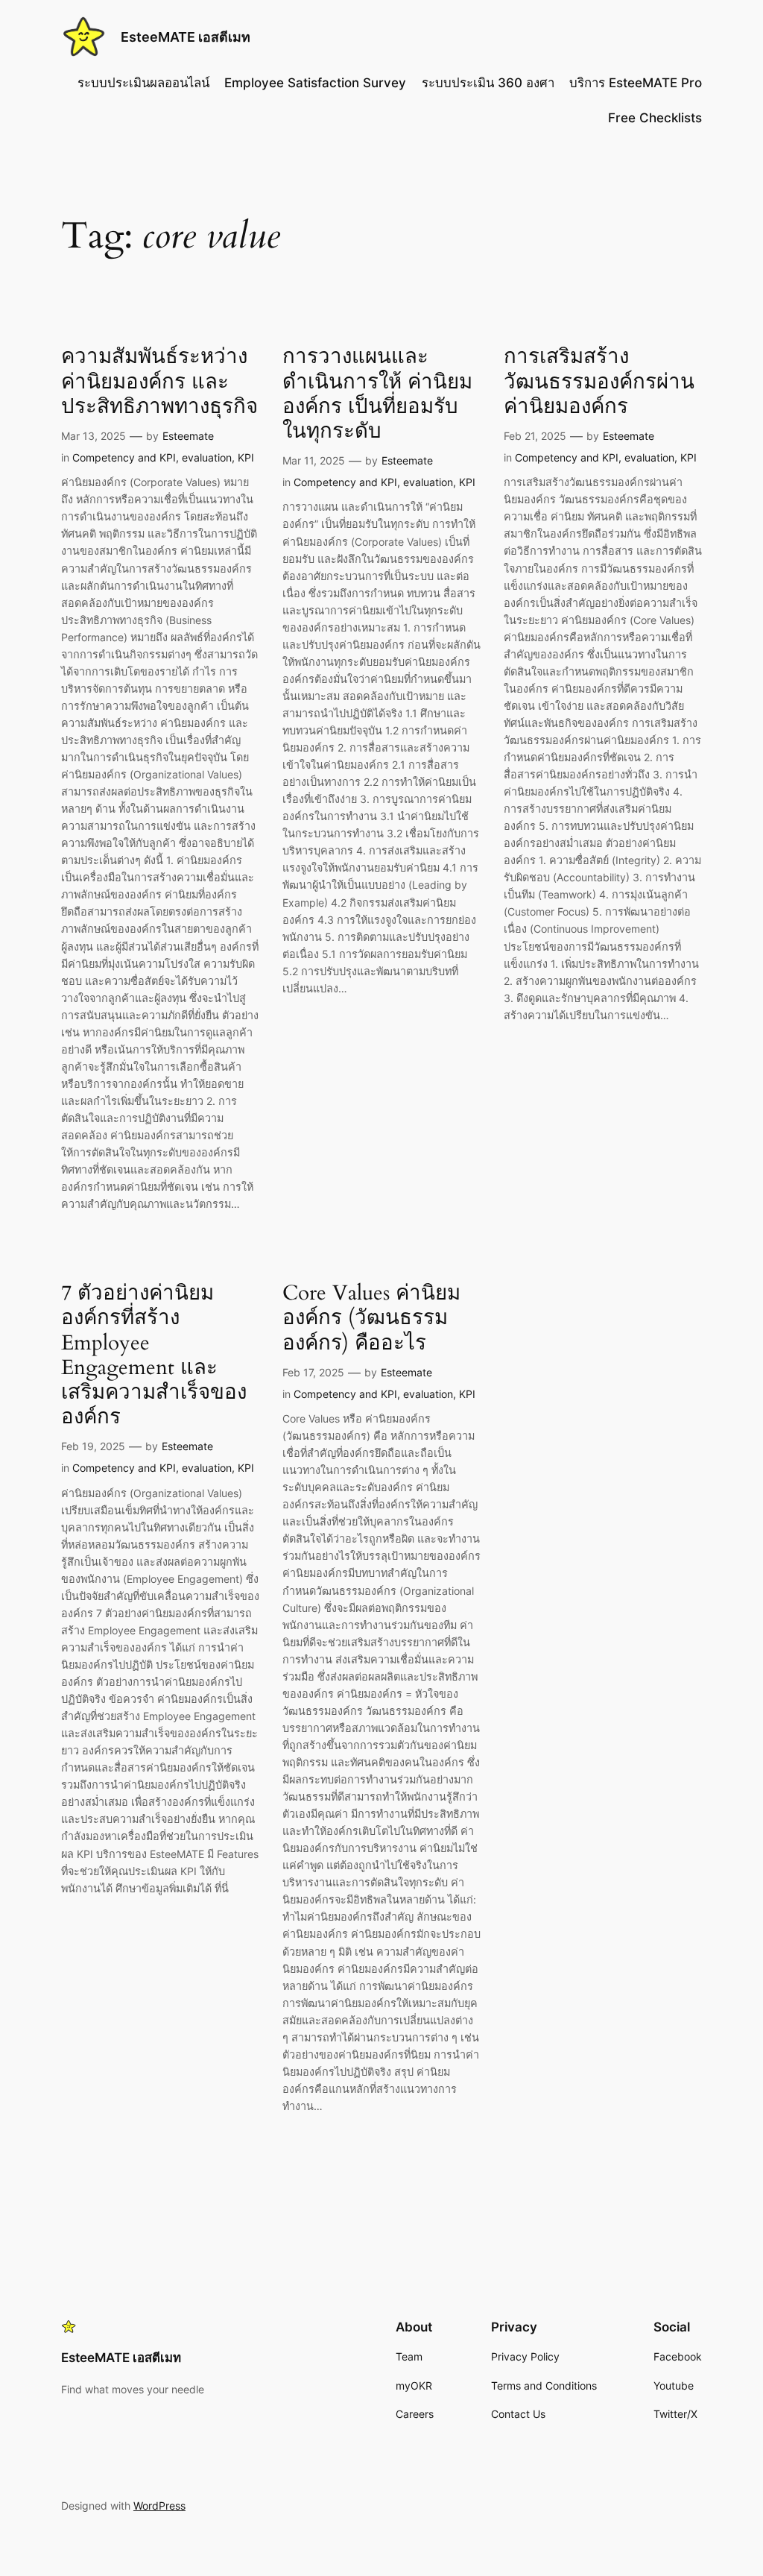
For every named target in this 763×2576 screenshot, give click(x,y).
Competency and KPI (124, 457)
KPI (246, 457)
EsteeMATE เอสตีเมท (186, 37)
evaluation (207, 457)
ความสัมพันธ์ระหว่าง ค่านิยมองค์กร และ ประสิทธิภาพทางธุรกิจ (159, 381)
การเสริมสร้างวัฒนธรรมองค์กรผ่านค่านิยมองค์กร (599, 381)
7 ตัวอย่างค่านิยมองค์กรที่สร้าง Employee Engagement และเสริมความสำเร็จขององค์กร (154, 1355)
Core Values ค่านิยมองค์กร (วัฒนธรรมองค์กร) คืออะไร (371, 1318)
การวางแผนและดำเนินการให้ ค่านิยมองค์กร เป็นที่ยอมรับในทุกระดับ (377, 394)
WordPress (159, 2506)
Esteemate (188, 436)
